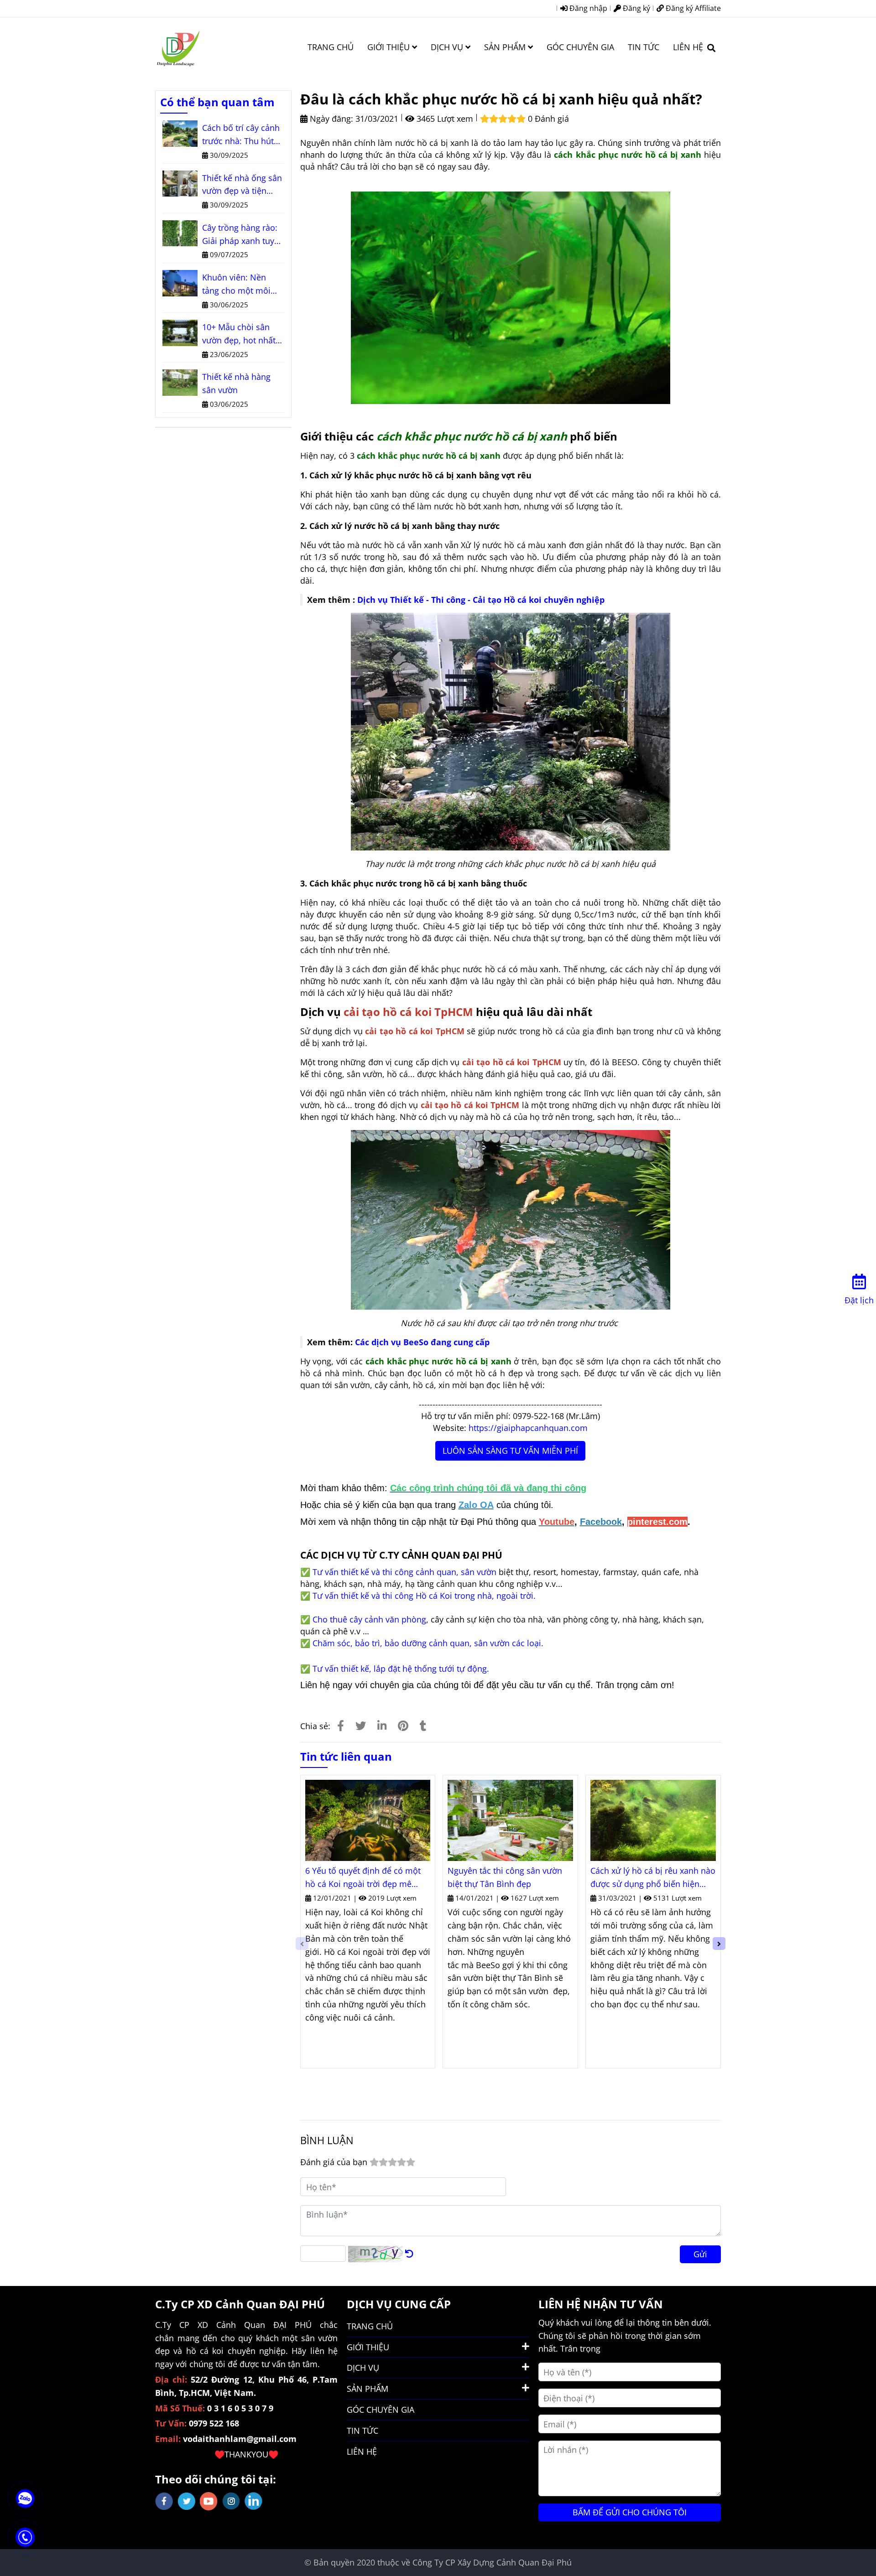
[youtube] (209, 2501)
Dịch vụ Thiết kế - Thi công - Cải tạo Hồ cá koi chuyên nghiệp (481, 600)
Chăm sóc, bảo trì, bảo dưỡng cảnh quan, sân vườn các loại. (428, 1643)
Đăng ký (636, 8)
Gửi (700, 2254)
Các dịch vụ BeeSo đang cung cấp (422, 1342)
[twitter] (186, 2501)
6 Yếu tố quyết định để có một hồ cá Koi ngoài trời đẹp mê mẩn (363, 1878)
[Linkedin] (382, 1726)
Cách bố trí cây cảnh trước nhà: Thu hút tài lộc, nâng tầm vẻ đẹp (241, 135)
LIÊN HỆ (688, 47)
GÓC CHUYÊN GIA (580, 47)
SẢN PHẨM (506, 47)
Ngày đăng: (330, 119)
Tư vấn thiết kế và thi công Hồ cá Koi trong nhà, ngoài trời (423, 1596)
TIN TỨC (644, 47)
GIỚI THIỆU (390, 47)
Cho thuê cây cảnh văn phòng (369, 1619)
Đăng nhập (587, 8)
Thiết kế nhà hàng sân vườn (236, 383)
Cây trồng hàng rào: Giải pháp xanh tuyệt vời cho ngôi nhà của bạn (242, 235)
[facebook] (164, 2501)
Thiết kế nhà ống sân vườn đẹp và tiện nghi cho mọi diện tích (242, 185)
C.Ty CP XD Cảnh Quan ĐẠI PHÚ (240, 2304)
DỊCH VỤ (448, 47)
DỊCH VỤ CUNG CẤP (399, 2304)
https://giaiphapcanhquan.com (528, 1428)
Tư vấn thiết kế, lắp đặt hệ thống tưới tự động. (401, 1669)
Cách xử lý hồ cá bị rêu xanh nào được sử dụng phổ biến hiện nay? (653, 1878)
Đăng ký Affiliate (692, 8)
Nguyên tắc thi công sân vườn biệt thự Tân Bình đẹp (505, 1877)
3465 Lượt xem (444, 119)
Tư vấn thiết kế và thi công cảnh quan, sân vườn (404, 1572)
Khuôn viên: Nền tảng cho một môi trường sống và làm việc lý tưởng (240, 285)
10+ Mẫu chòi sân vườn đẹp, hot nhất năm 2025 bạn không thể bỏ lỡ (242, 334)
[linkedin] (253, 2501)
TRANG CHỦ (331, 47)
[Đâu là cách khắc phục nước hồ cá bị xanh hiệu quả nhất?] (178, 47)
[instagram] (231, 2501)
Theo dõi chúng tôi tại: (216, 2479)
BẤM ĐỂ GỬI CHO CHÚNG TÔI (630, 2512)
